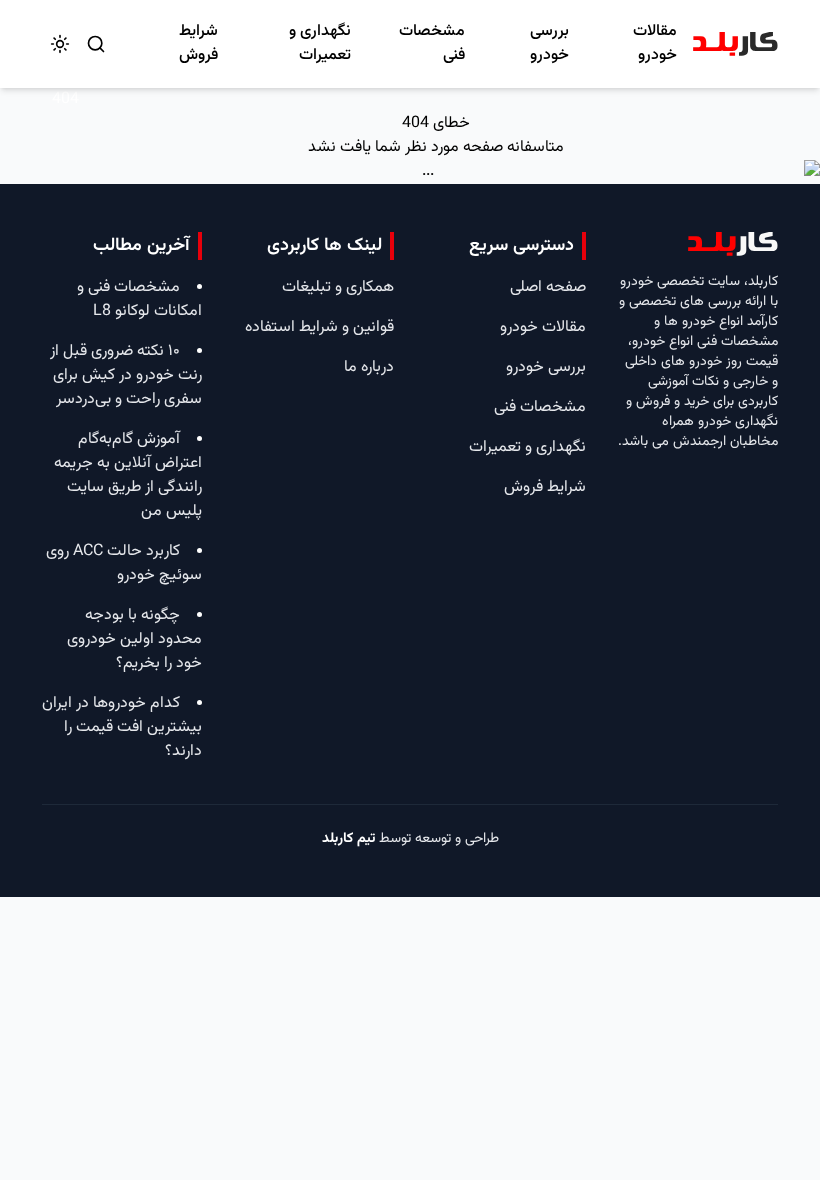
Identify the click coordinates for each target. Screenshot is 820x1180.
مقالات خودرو (655, 43)
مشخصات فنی (432, 43)
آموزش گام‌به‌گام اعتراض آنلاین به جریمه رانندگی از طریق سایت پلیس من (128, 475)
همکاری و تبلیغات (338, 287)
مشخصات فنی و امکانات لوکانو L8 (139, 299)
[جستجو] (96, 44)
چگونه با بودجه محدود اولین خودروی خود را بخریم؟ (134, 639)
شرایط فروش (198, 43)
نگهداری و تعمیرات (320, 43)
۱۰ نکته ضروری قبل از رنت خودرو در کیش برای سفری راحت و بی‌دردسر (126, 375)
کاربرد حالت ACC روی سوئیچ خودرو (124, 563)
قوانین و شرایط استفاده (319, 327)
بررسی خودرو (549, 43)
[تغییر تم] (60, 44)
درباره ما (369, 367)
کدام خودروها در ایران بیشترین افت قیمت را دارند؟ (122, 727)
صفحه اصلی (548, 287)
